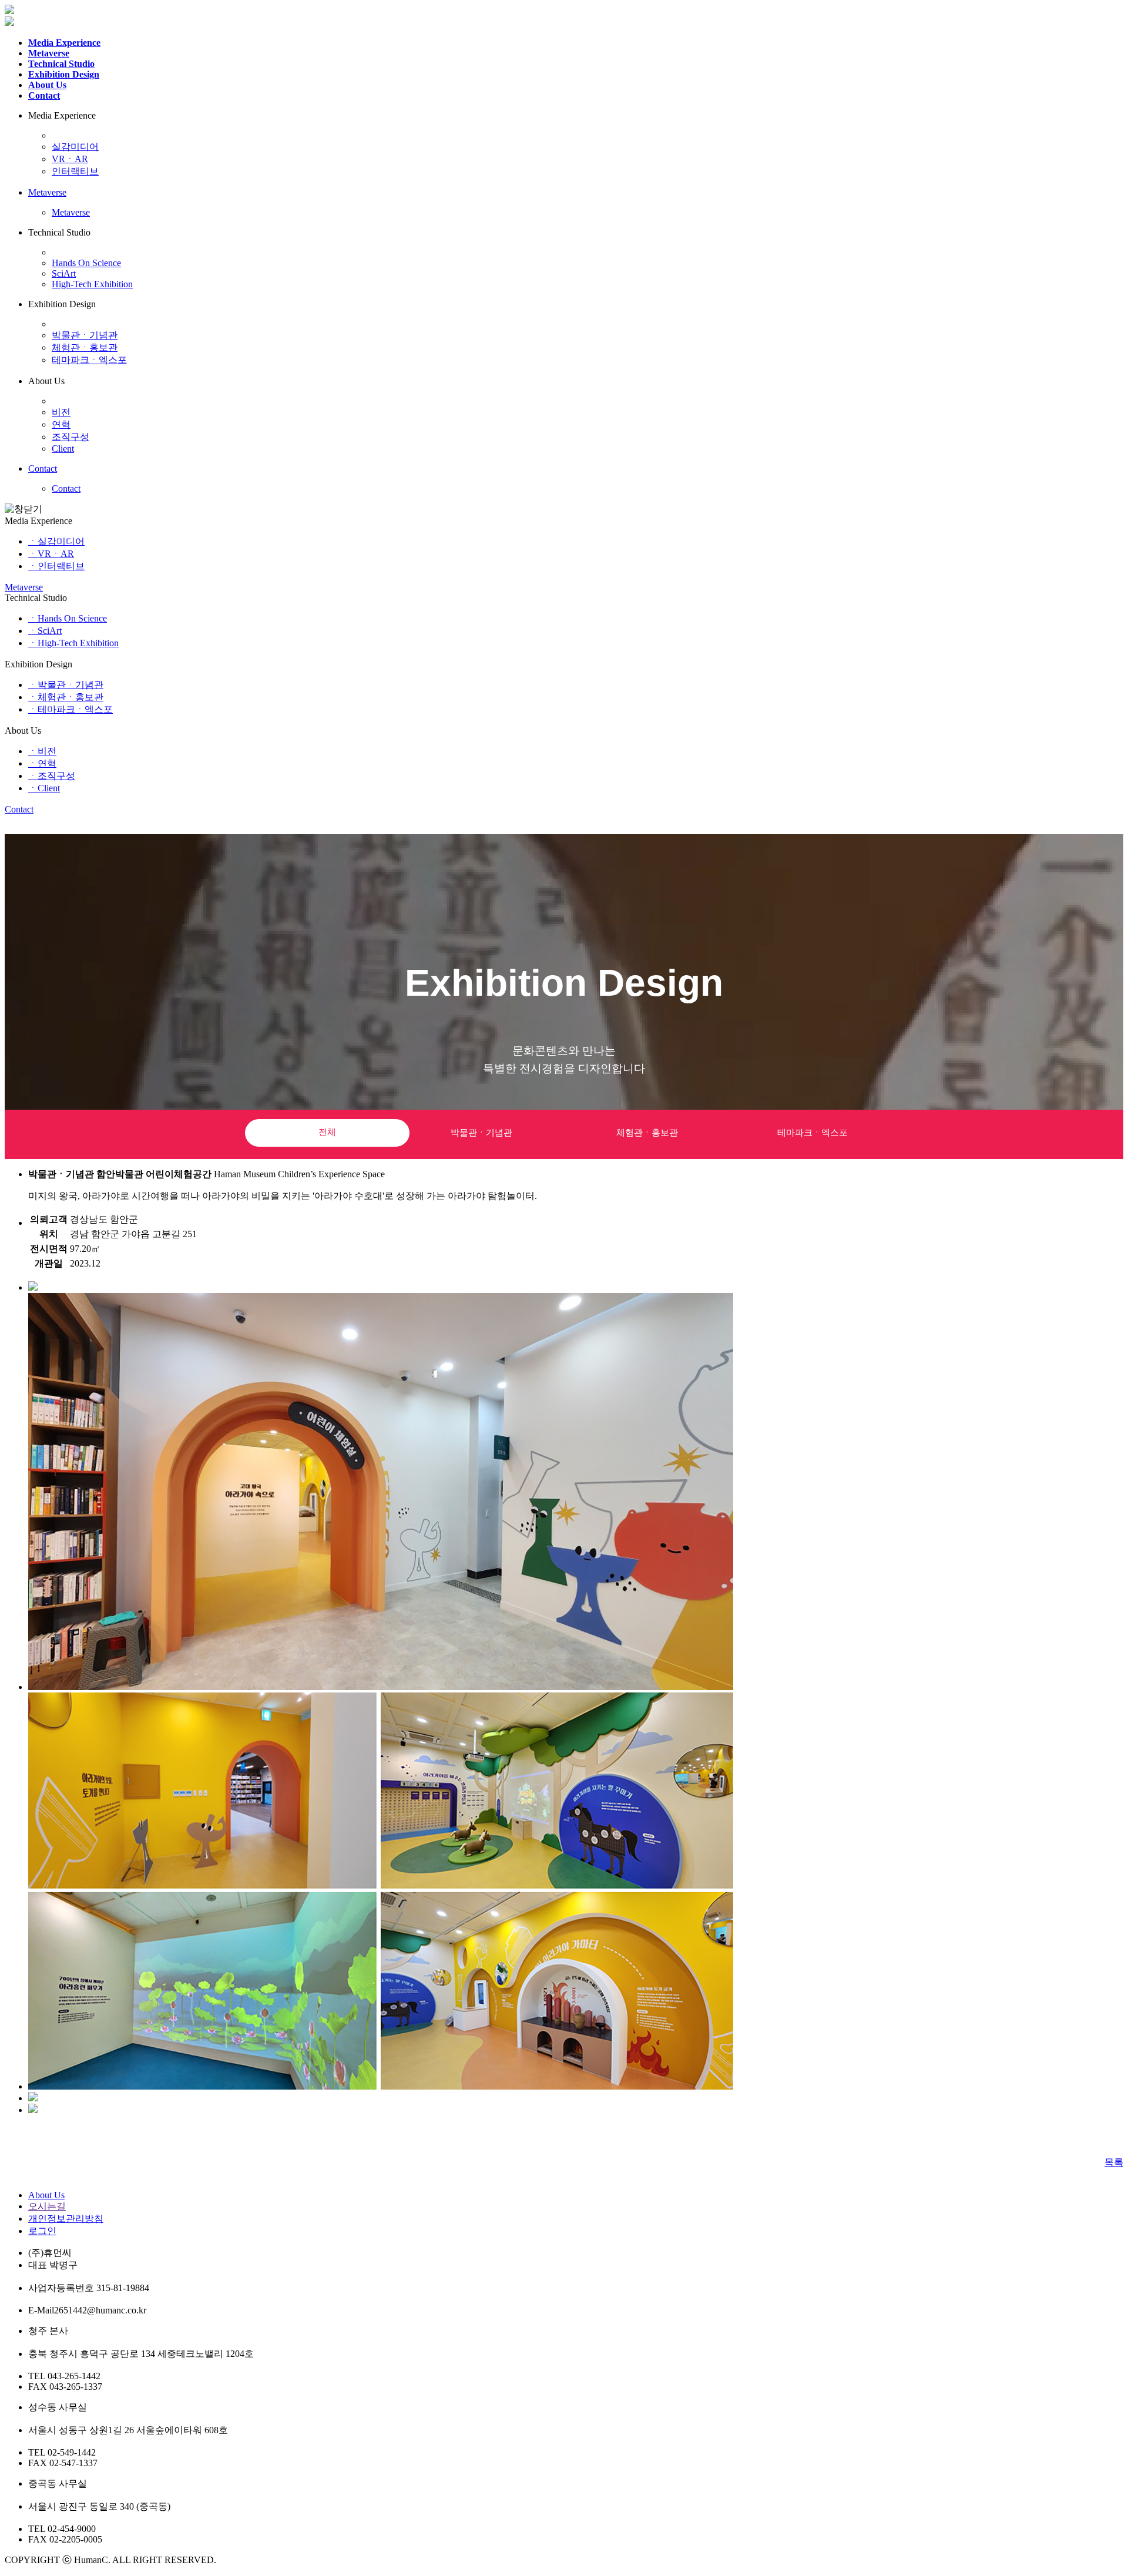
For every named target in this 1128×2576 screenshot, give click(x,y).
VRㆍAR (70, 159)
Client (63, 449)
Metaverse (49, 53)
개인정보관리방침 (66, 2219)
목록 (1114, 2162)
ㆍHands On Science (68, 618)
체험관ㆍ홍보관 (85, 347)
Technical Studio (61, 64)
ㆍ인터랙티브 (56, 566)
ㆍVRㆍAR (51, 554)
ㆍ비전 (42, 751)
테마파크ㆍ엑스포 (89, 360)
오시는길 (47, 2206)
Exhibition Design (64, 74)
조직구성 (70, 437)
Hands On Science (86, 263)
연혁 (61, 424)
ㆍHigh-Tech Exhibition (73, 643)
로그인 (42, 2231)
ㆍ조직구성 (52, 776)
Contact (44, 95)
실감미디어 (75, 147)
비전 (61, 412)
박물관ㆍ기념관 (85, 335)
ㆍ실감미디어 (56, 541)
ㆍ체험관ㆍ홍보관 (66, 697)
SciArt (64, 273)
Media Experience (64, 43)
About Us (47, 85)
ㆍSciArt (45, 631)
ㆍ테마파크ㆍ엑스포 (70, 709)
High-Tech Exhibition (92, 284)
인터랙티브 (75, 171)
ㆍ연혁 (42, 763)
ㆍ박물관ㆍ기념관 (66, 685)
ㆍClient (44, 788)
